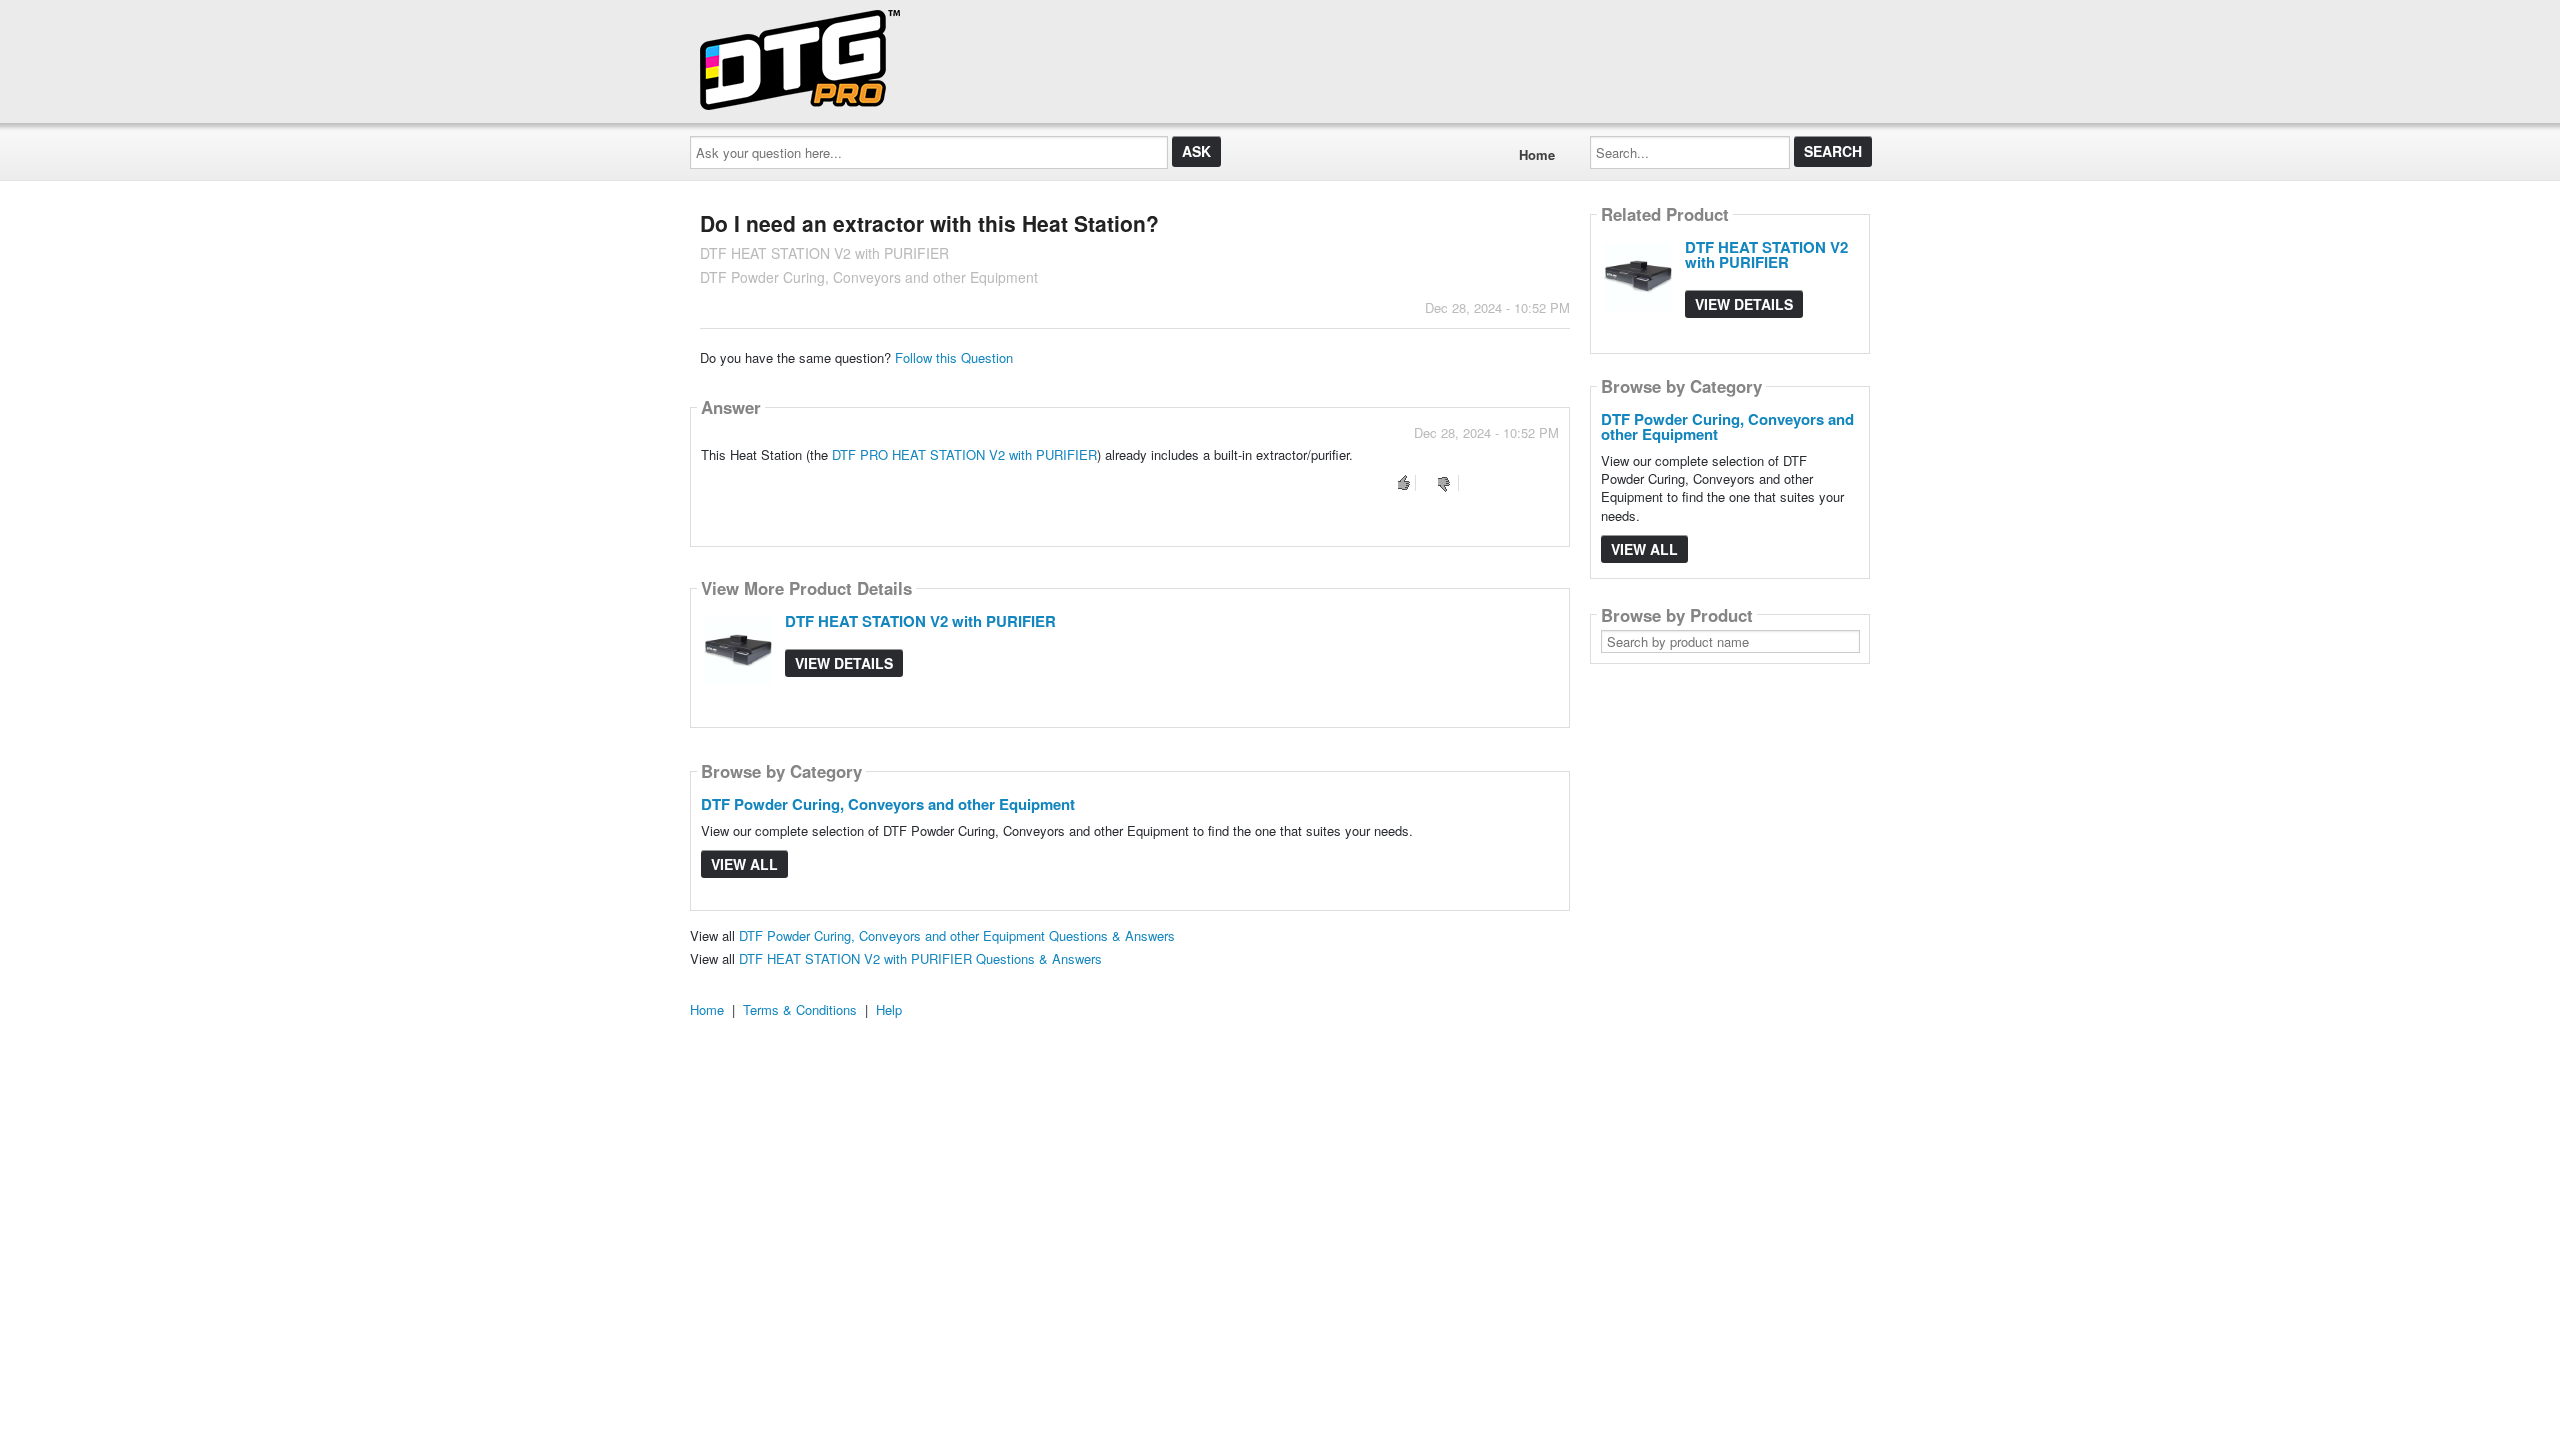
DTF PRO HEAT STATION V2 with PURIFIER (964, 454)
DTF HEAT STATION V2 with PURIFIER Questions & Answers (920, 958)
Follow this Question (954, 357)
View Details (844, 663)
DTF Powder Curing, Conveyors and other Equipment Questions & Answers (957, 935)
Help (889, 1009)
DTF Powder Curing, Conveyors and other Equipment (888, 804)
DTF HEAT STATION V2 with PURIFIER (920, 621)
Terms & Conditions (800, 1009)
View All (744, 864)
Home (1537, 154)
